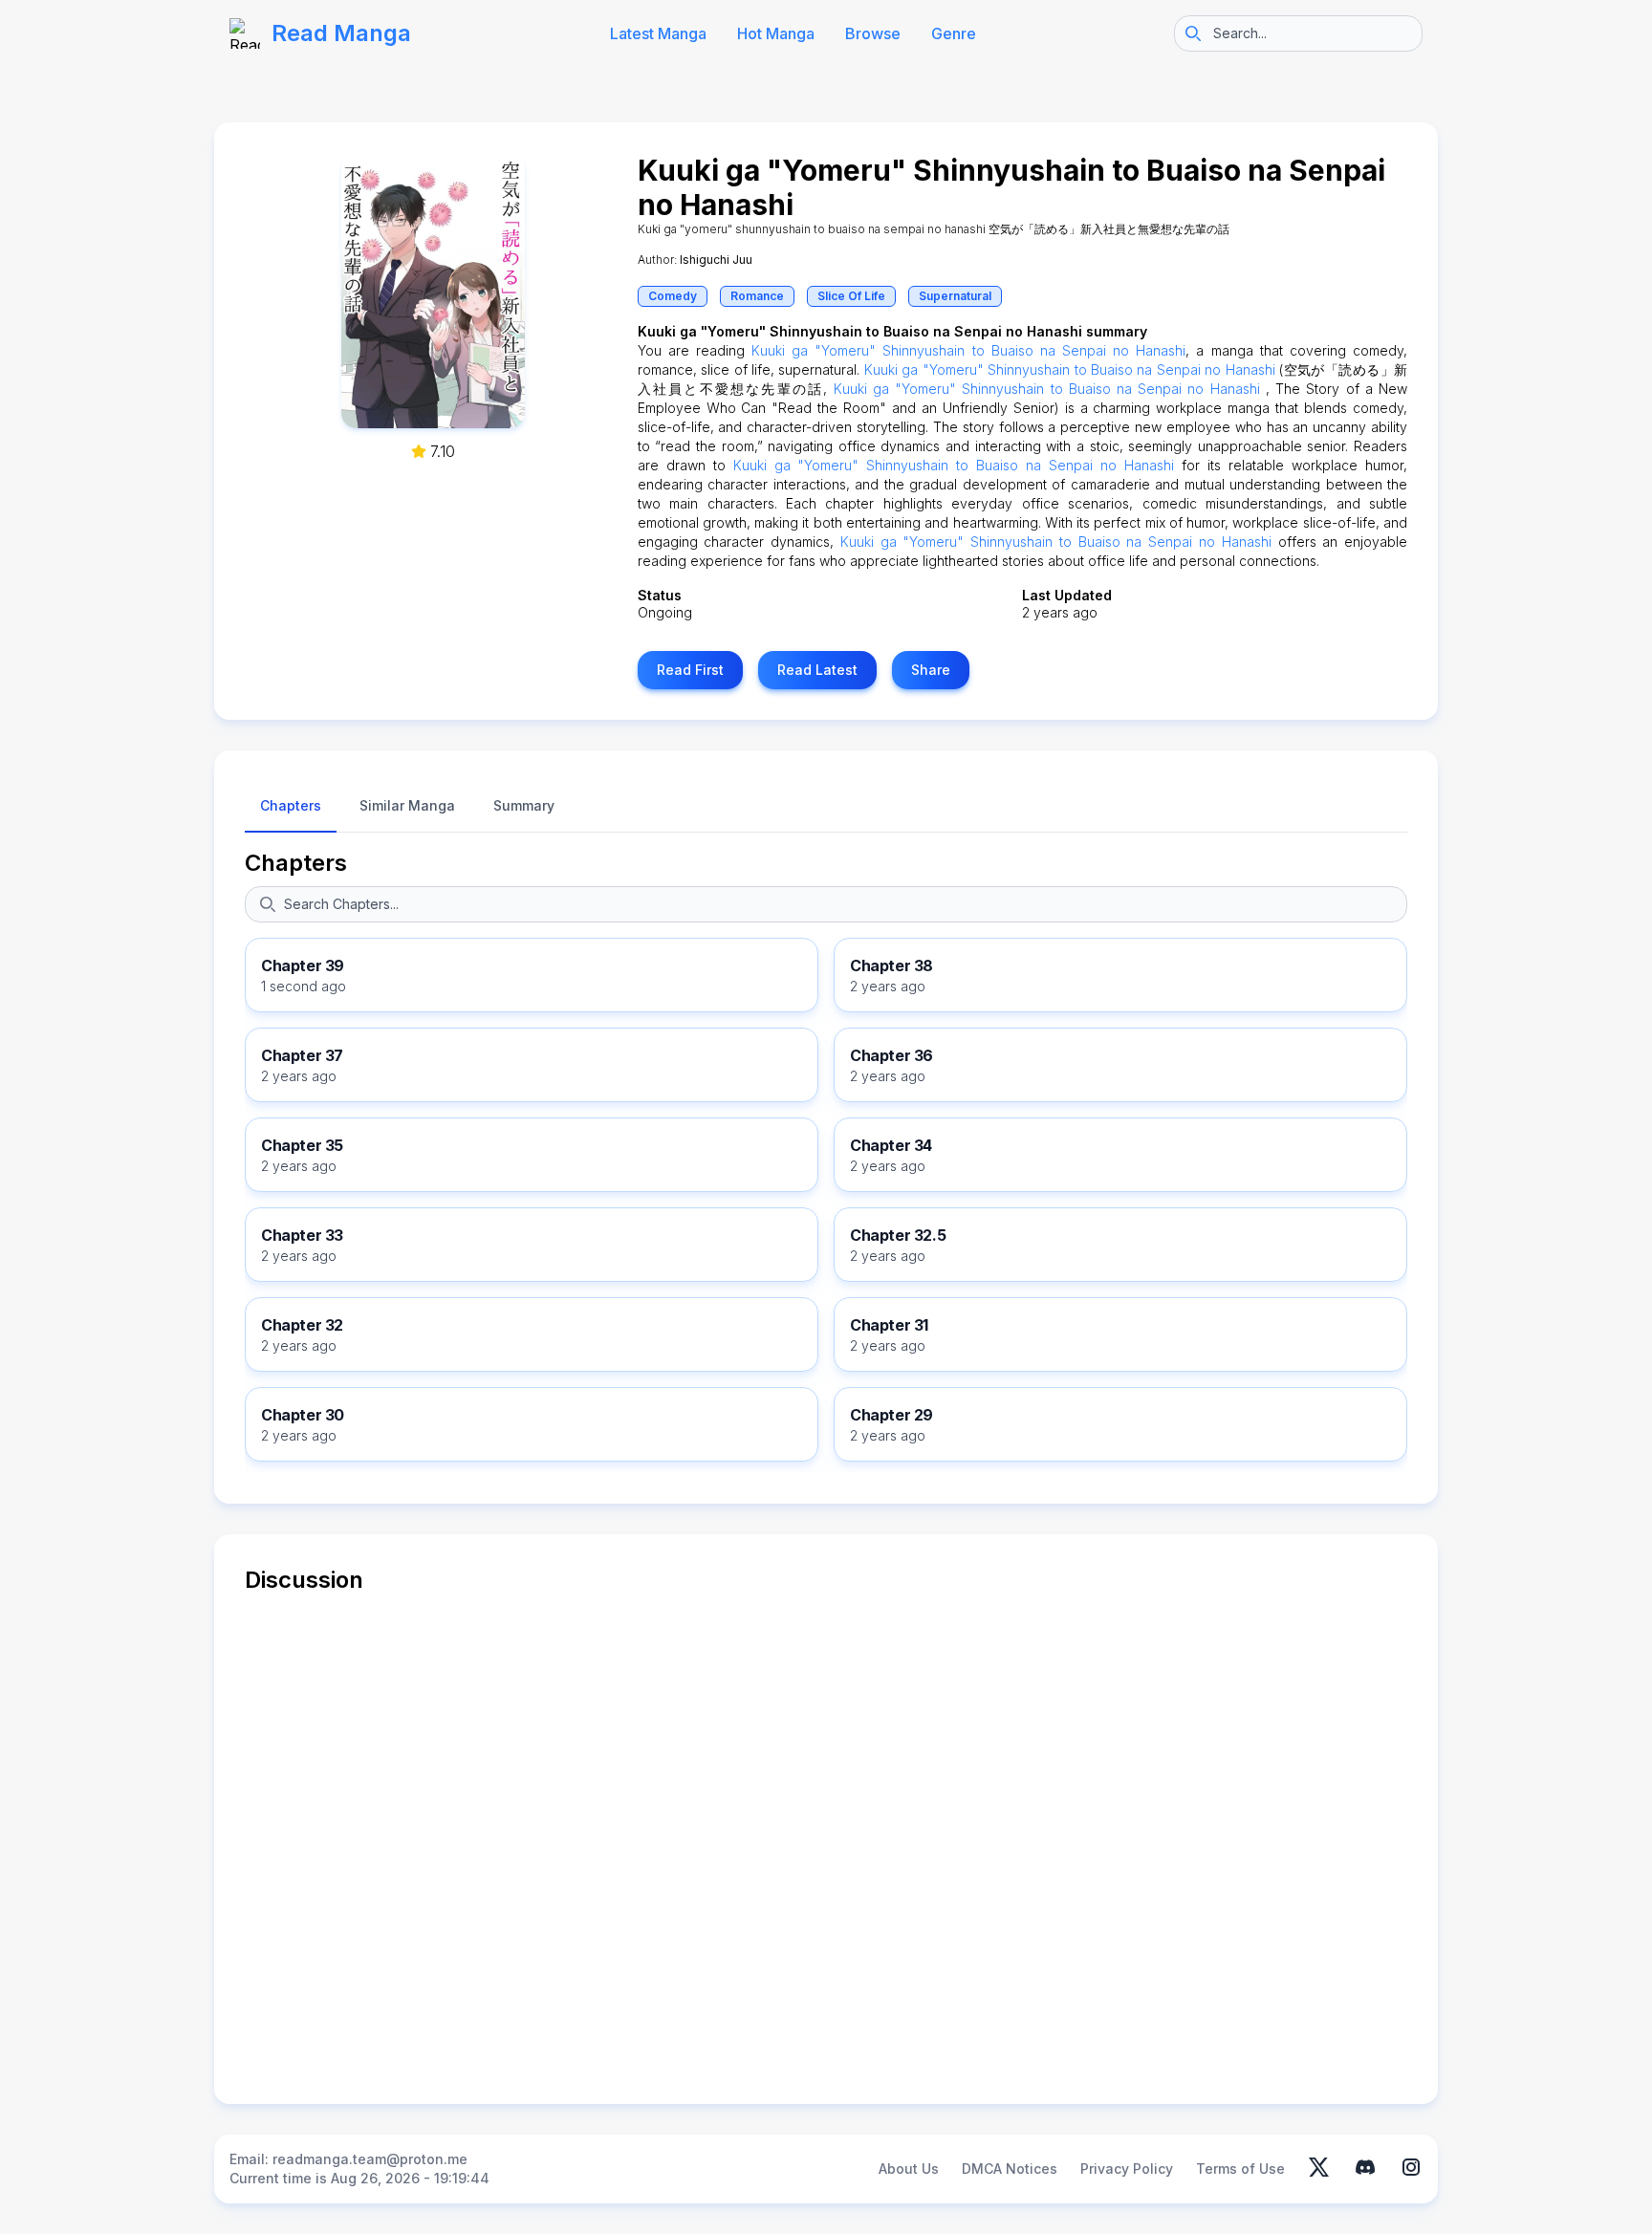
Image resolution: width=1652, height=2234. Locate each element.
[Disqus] (826, 1834)
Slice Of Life (851, 296)
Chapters (296, 863)
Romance (757, 296)
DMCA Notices (1010, 2169)
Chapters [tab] (291, 805)
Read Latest (817, 670)
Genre (954, 33)
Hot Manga (776, 33)
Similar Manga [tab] (407, 805)
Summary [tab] (524, 805)
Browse (873, 33)
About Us (909, 2169)
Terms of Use (1240, 2169)
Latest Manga (658, 33)
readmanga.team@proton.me (370, 2159)
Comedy (673, 296)
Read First (690, 670)
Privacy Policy (1127, 2169)
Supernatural (955, 296)
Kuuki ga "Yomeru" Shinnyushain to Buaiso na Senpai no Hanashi (968, 350)
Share (931, 670)
